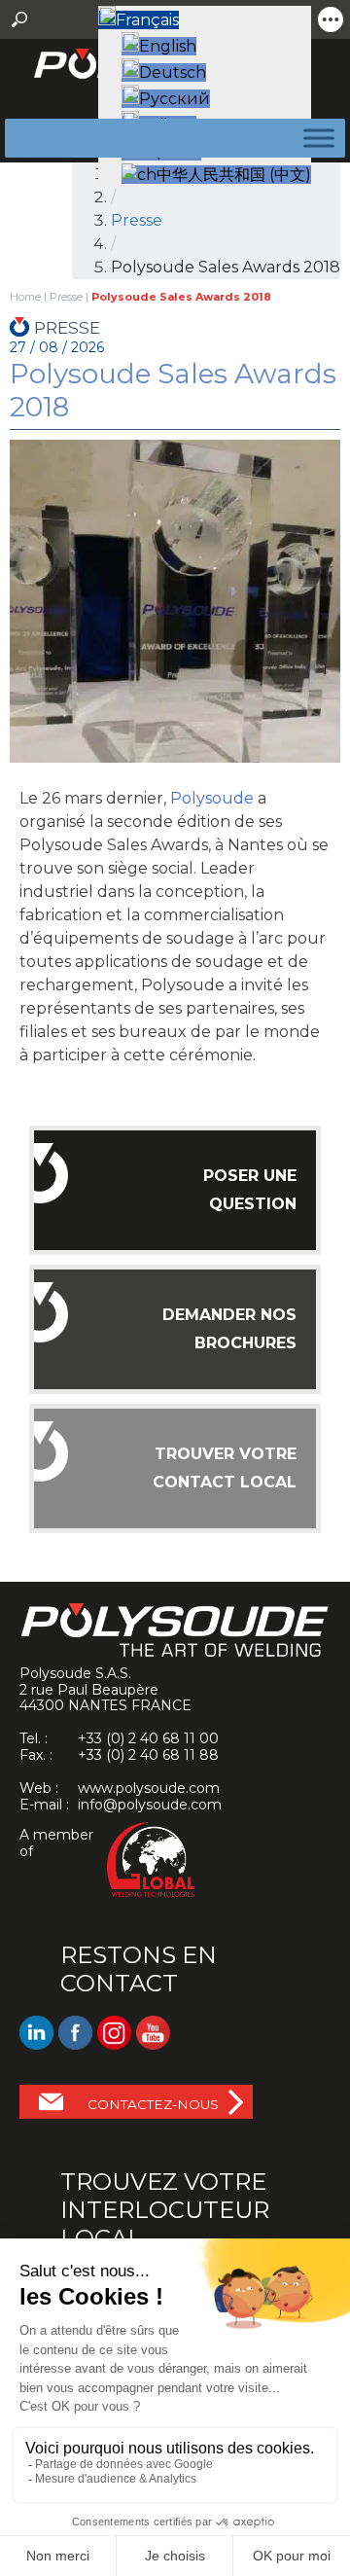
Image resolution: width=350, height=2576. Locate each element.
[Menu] (315, 138)
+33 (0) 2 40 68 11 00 (148, 1738)
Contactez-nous (153, 2104)
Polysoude (212, 798)
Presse (137, 220)
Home (25, 297)
